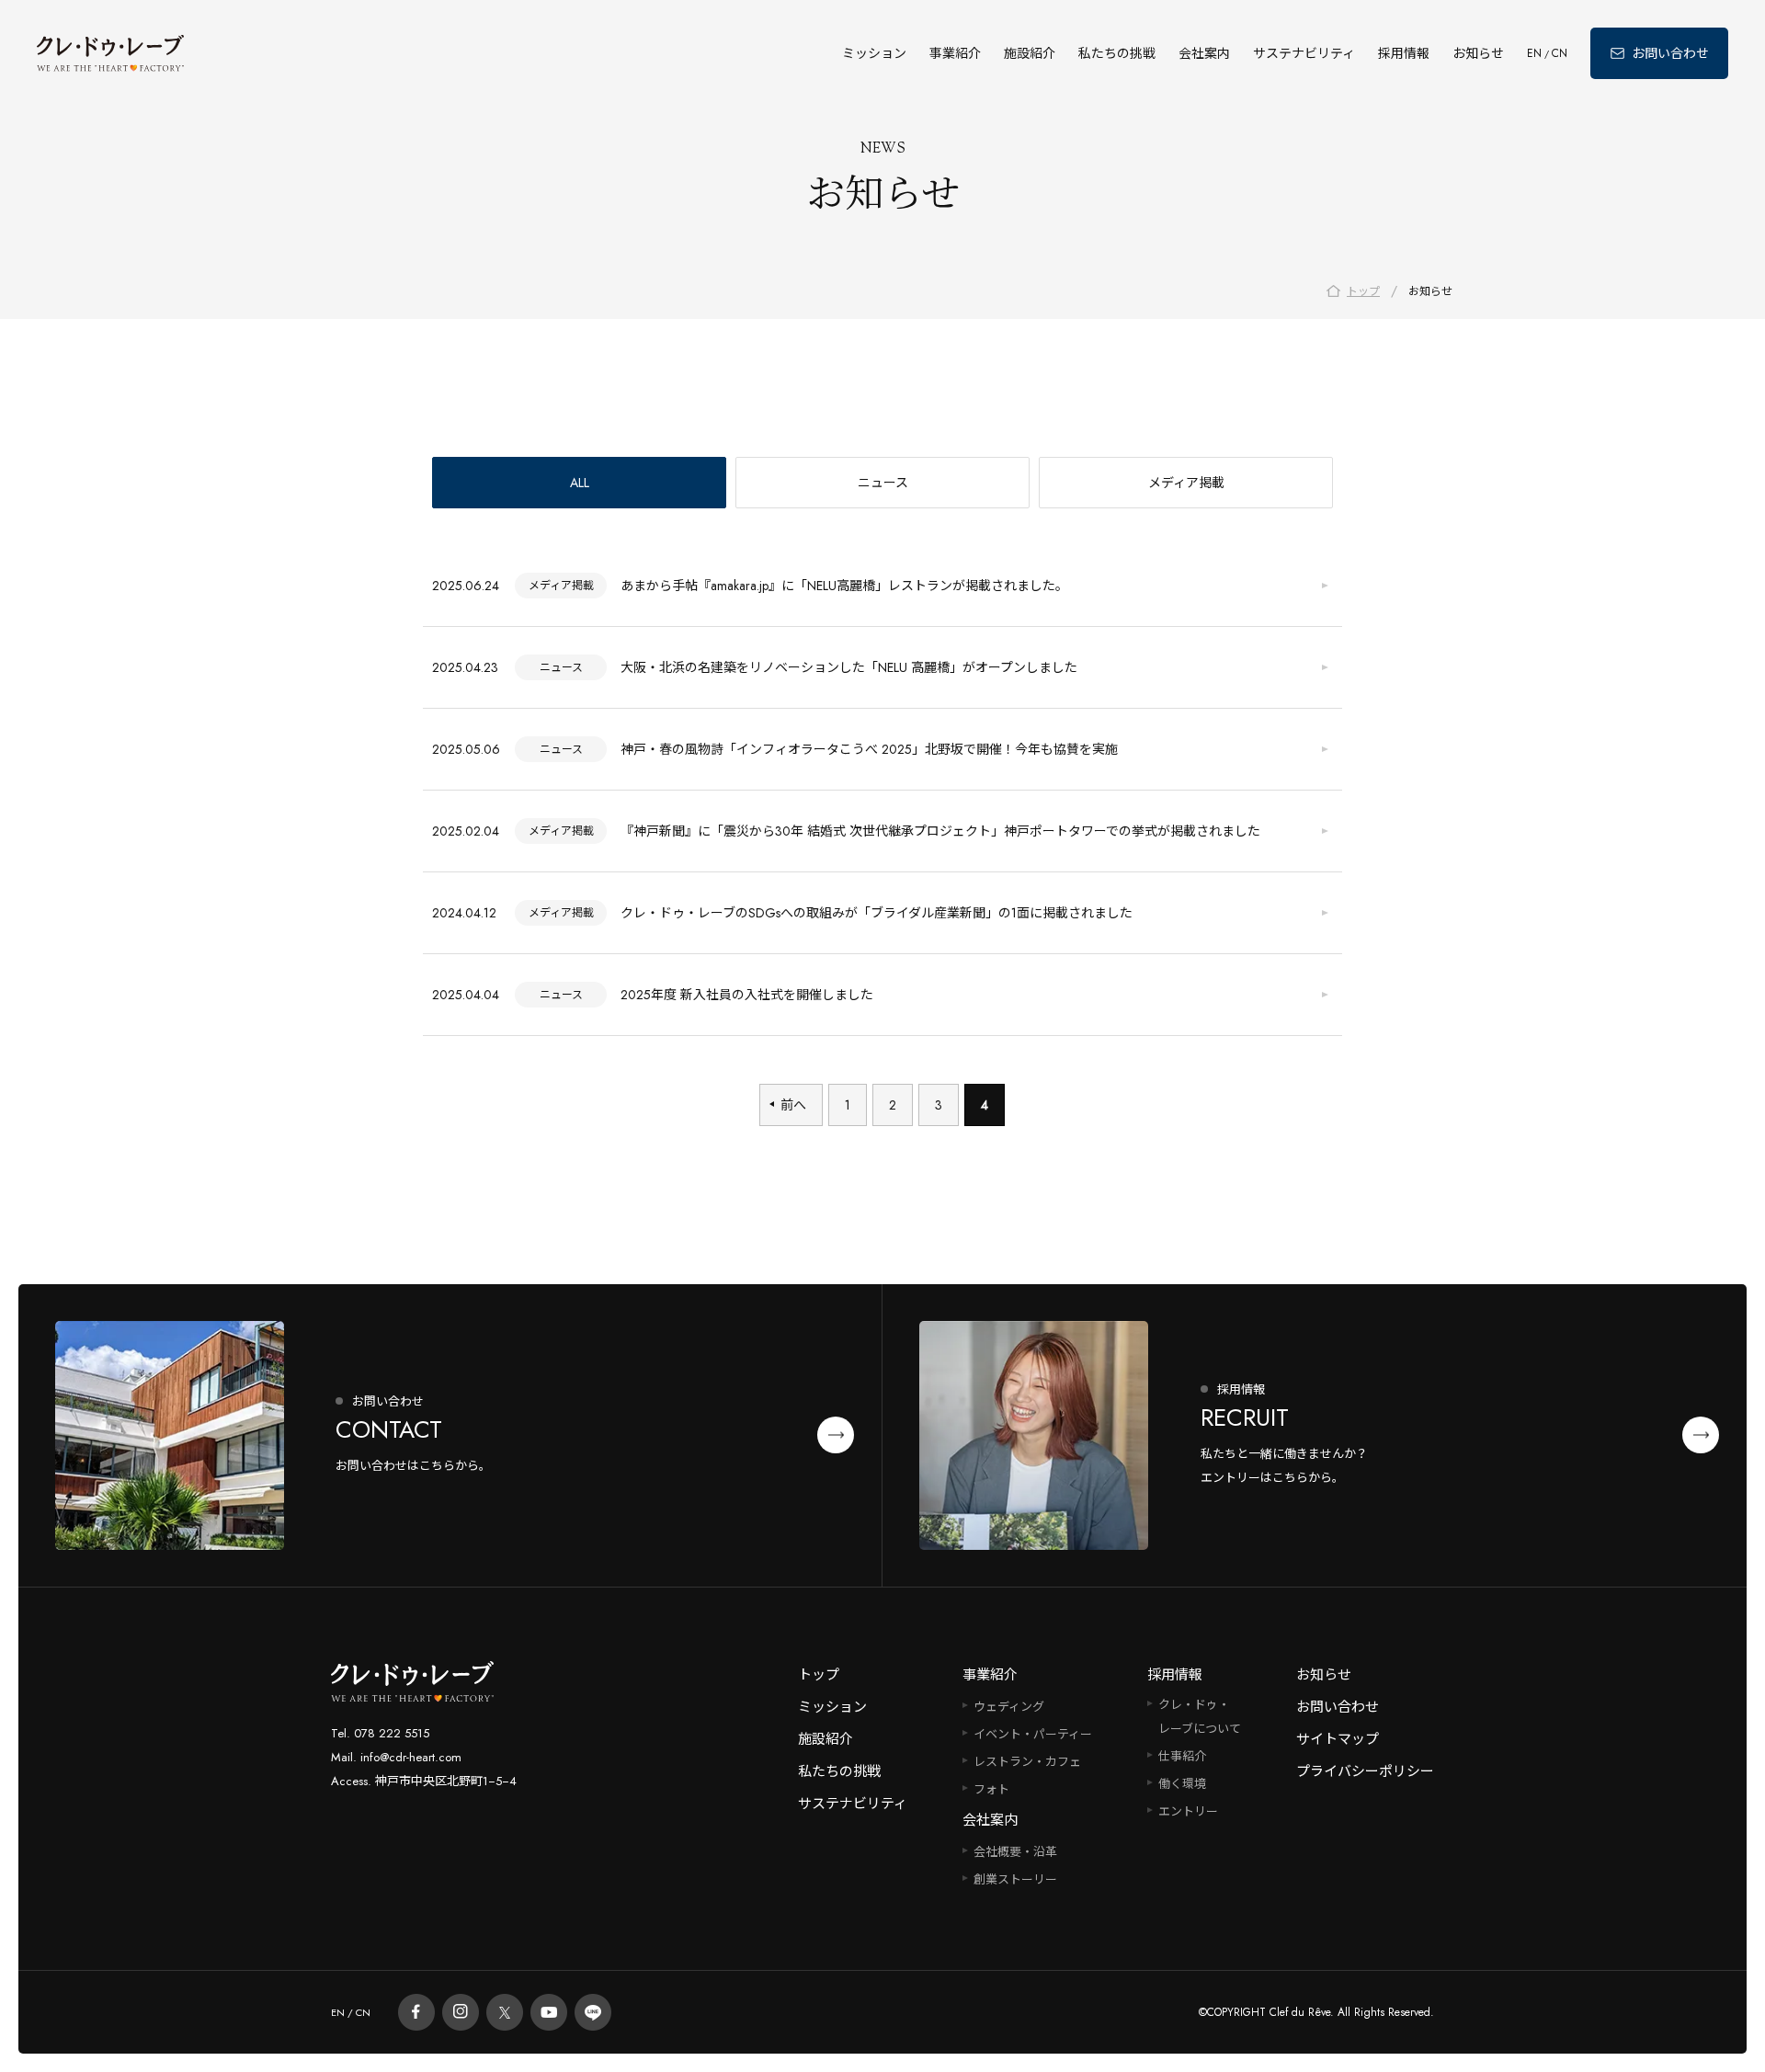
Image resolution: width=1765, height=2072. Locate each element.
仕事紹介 (1182, 1756)
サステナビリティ (1304, 53)
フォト (991, 1789)
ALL (580, 483)
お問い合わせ (1338, 1707)
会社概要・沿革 (1015, 1852)
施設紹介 (1030, 53)
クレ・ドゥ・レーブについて (1200, 1717)
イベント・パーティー (1033, 1734)
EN (1534, 53)
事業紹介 (955, 53)
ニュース (883, 483)
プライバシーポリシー (1365, 1771)
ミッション (874, 53)
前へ (793, 1105)
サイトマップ (1338, 1739)
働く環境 (1182, 1784)
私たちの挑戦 (1117, 53)
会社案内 (1204, 53)
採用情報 (1404, 53)
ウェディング (1009, 1707)
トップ (819, 1675)
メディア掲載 (1186, 483)
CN (1560, 53)
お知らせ (1478, 53)
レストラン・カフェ (1027, 1762)
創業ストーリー (1015, 1879)
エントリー (1188, 1811)
